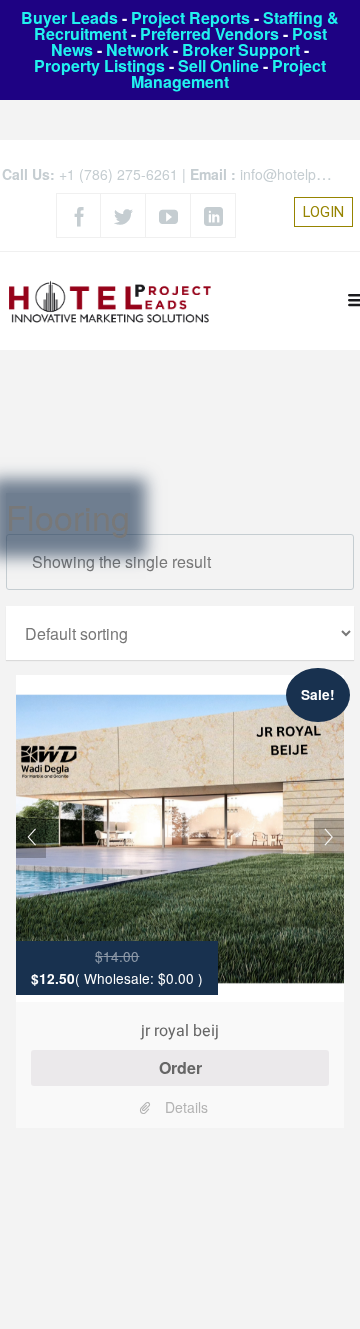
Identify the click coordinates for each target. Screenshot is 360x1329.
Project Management (228, 73)
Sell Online (218, 65)
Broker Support (241, 49)
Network (137, 49)
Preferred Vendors (209, 33)
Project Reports (190, 17)
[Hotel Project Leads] (110, 300)
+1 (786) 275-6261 (118, 174)
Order (180, 1067)
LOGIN (323, 212)
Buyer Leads (69, 17)
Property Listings (99, 65)
